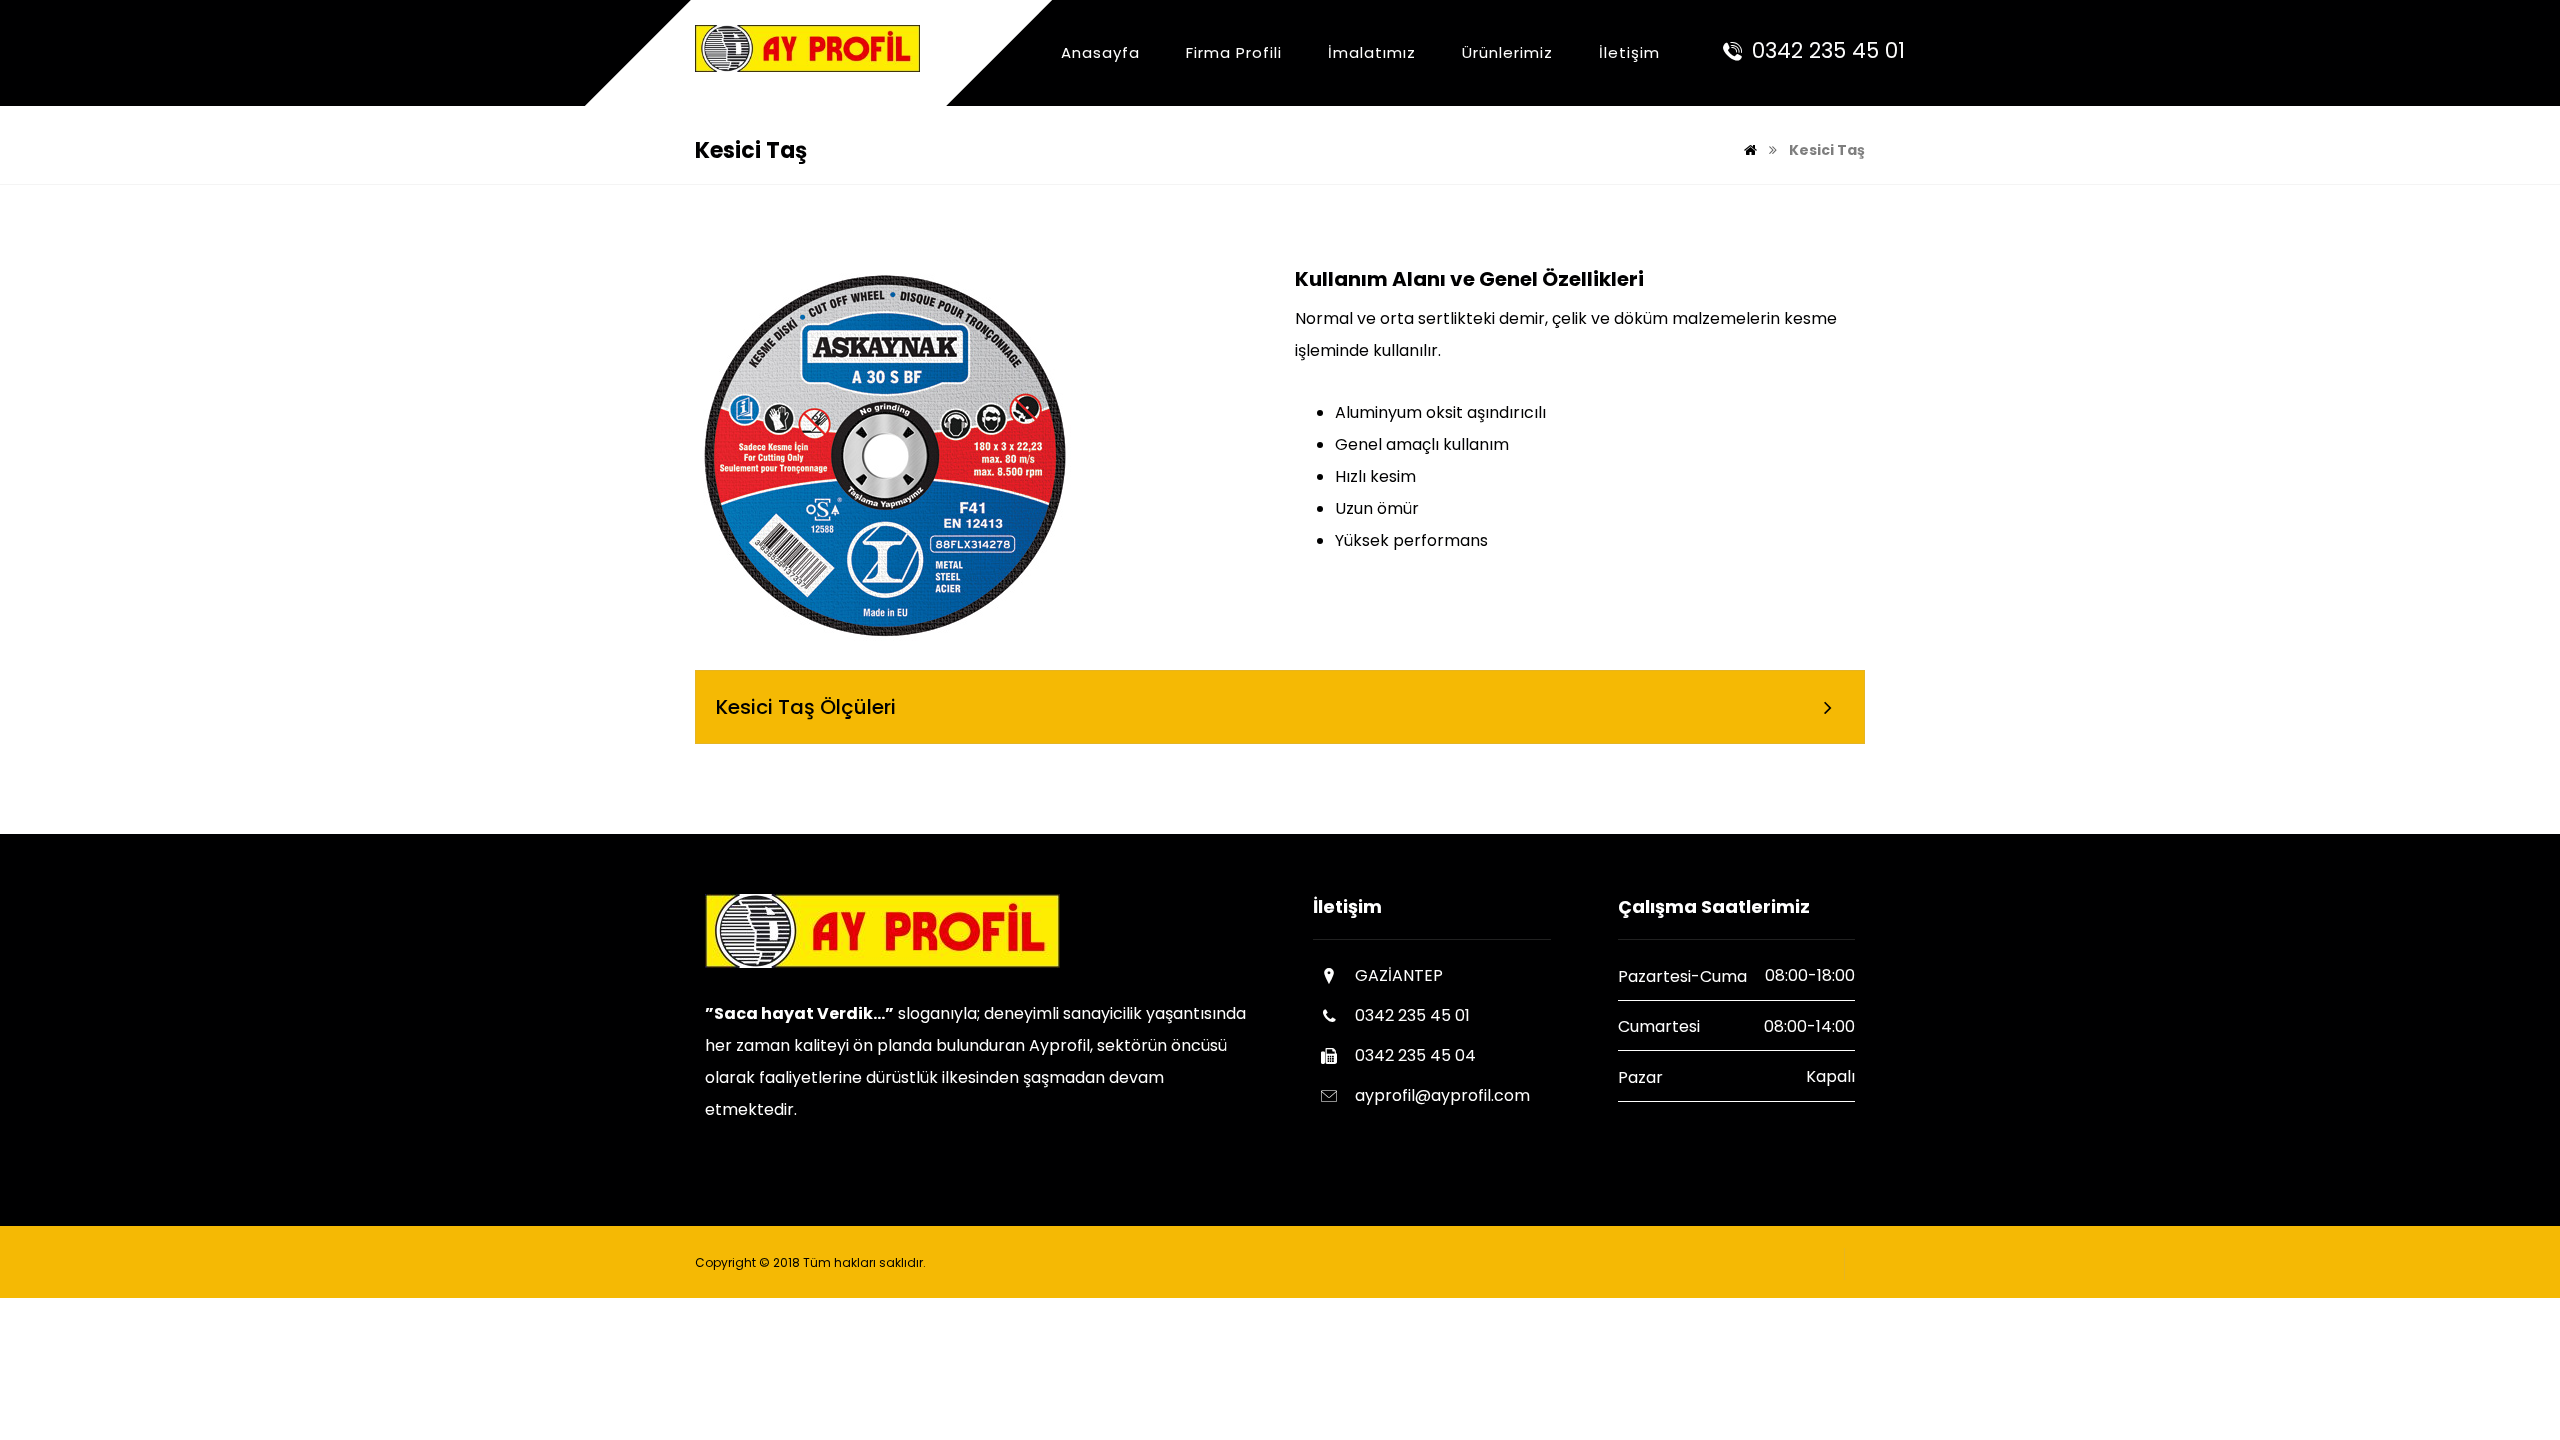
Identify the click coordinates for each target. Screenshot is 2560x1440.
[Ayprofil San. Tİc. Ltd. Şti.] (807, 48)
